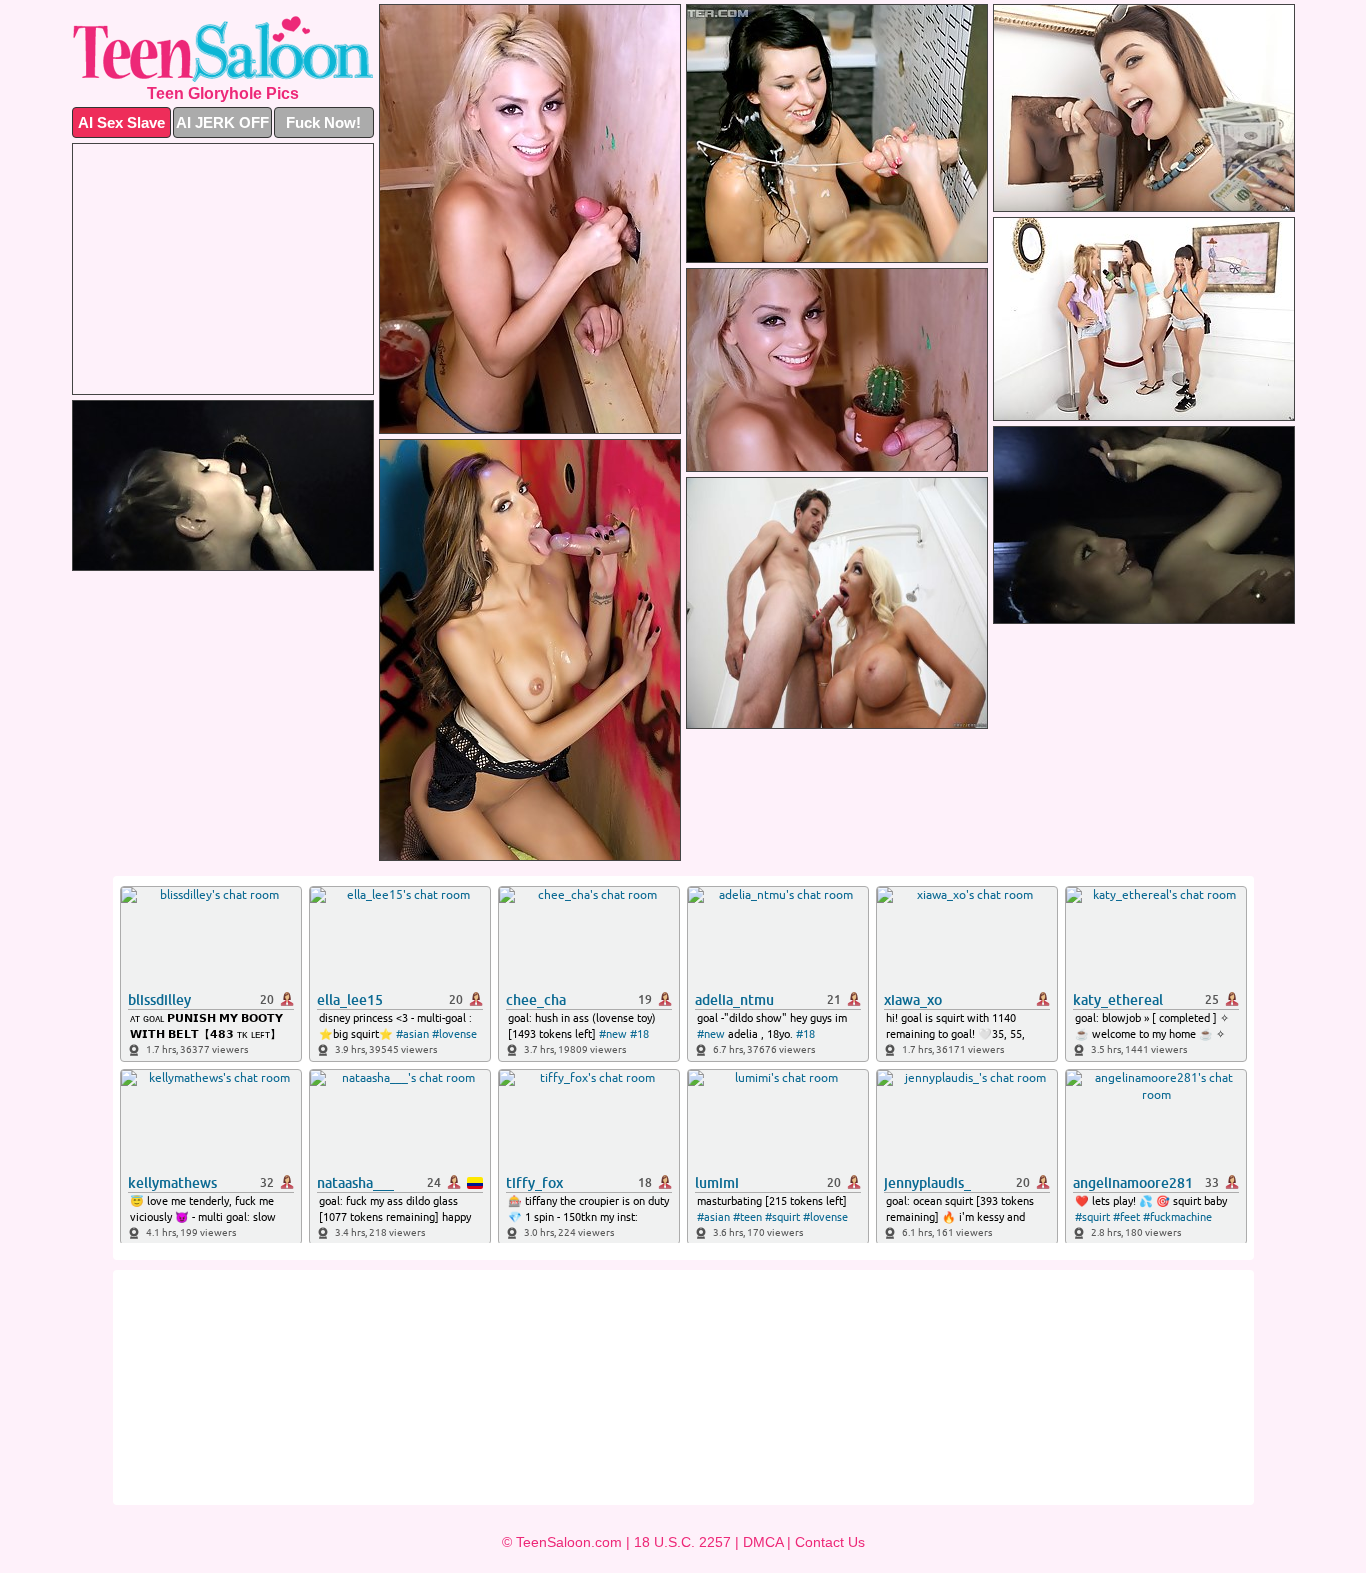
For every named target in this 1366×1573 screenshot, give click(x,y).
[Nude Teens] (223, 49)
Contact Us (830, 1542)
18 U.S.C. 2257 (682, 1542)
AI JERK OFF (222, 122)
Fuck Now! (323, 122)
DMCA (763, 1542)
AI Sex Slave (121, 122)
